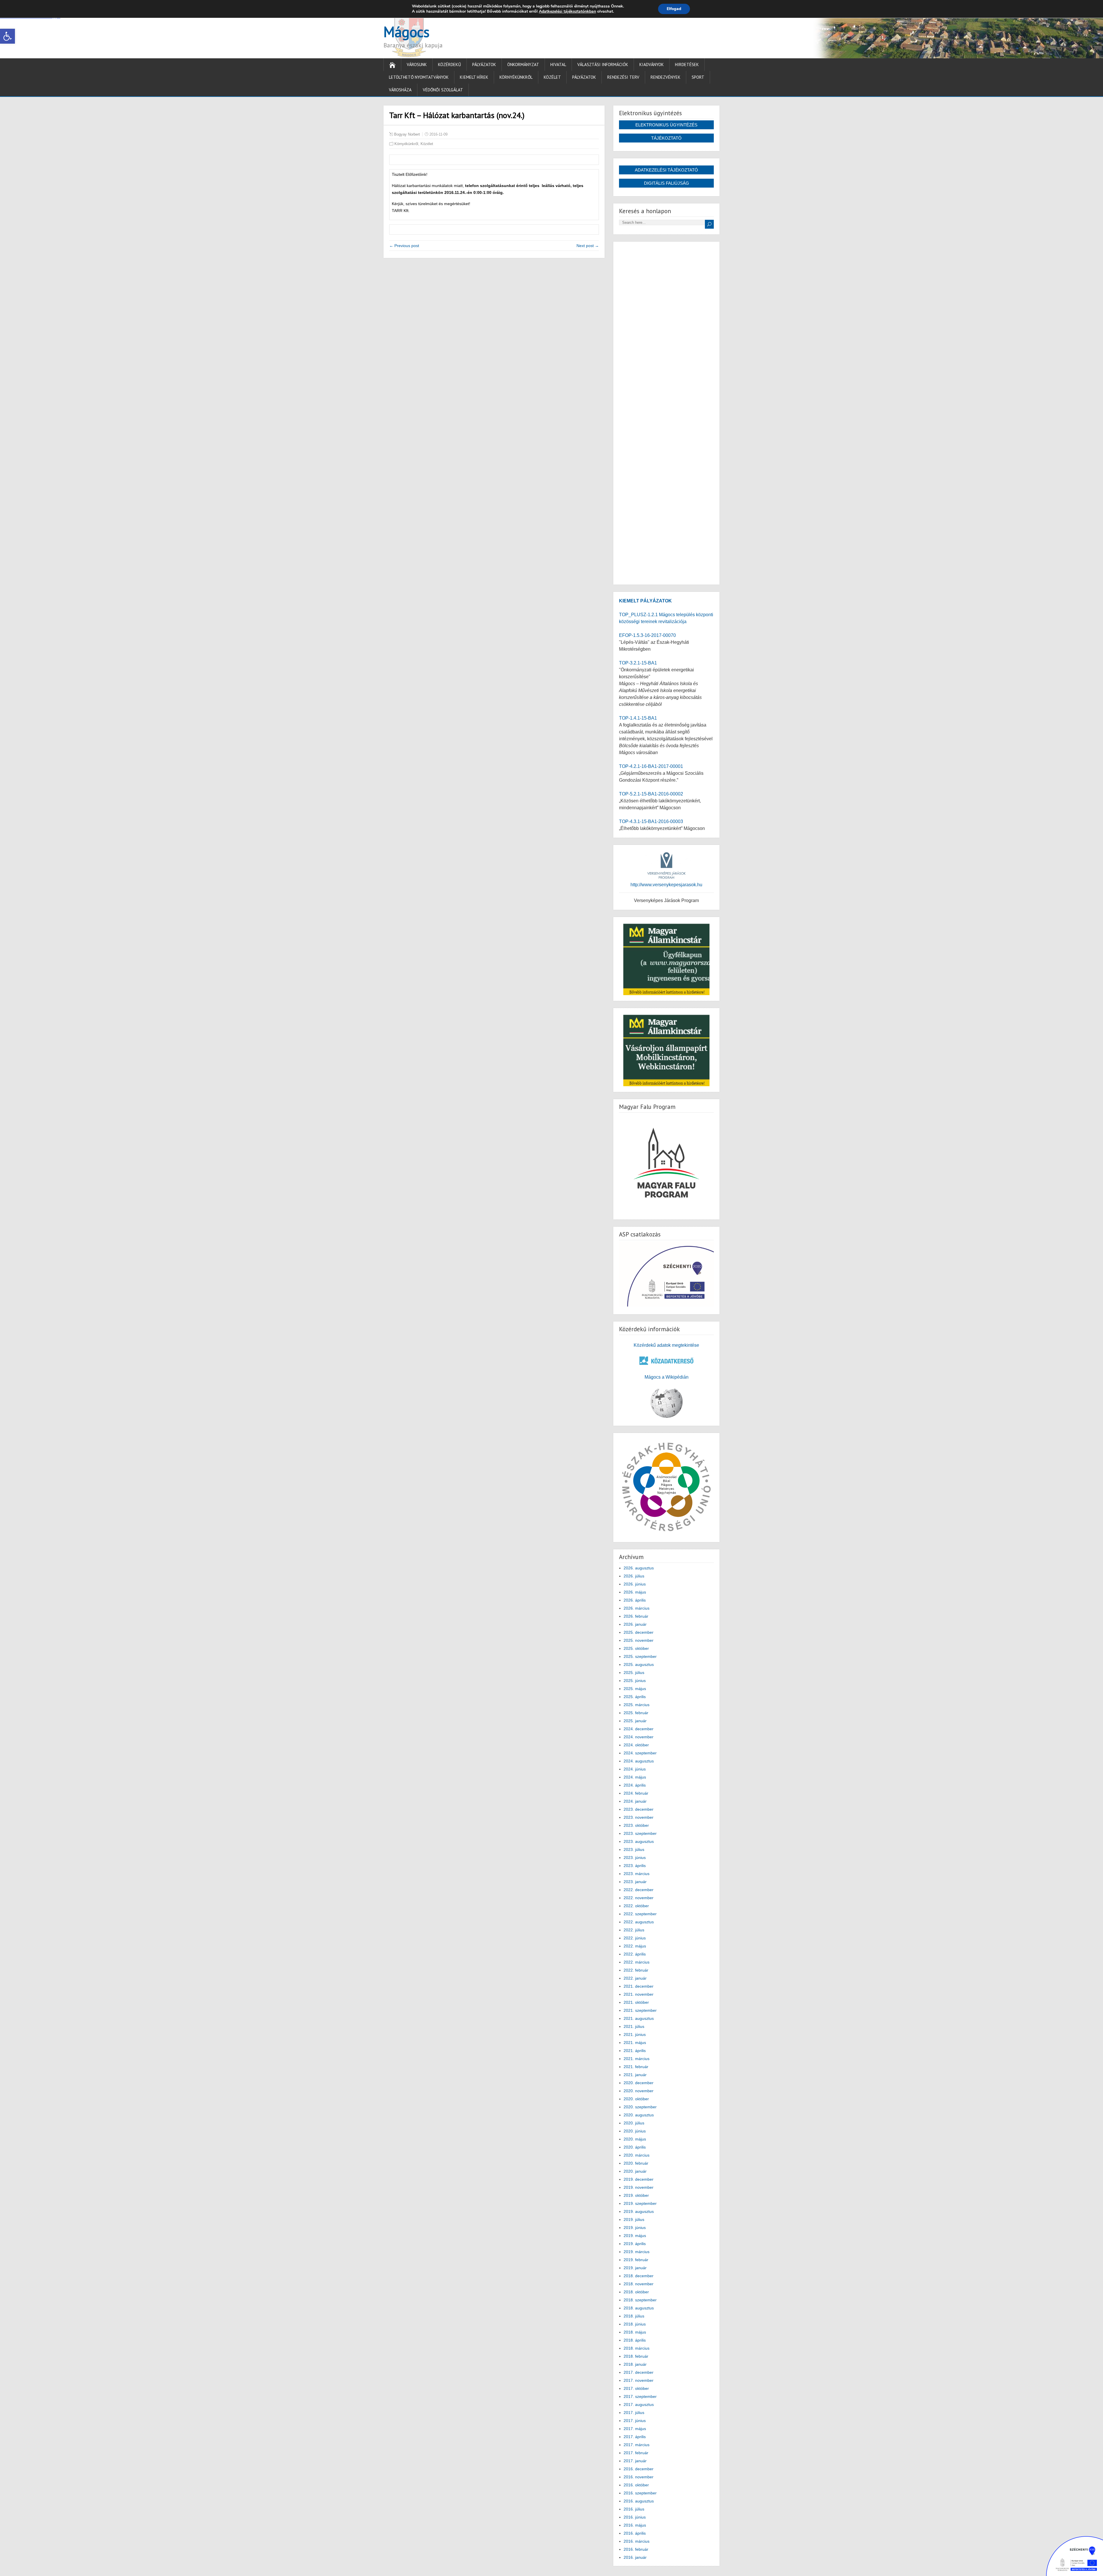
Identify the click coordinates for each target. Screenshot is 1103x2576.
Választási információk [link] (603, 64)
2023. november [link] (639, 1817)
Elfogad (674, 9)
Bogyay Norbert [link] (407, 134)
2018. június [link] (635, 2324)
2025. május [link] (635, 1689)
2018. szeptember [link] (640, 2300)
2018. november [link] (639, 2284)
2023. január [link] (635, 1882)
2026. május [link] (635, 1592)
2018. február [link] (636, 2356)
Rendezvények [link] (666, 77)
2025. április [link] (635, 1697)
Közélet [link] (552, 77)
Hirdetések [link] (687, 64)
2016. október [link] (636, 2485)
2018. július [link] (634, 2316)
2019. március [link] (637, 2252)
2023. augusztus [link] (639, 1841)
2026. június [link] (635, 1584)
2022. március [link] (637, 1962)
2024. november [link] (639, 1737)
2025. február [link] (636, 1713)
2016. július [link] (634, 2509)
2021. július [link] (634, 2026)
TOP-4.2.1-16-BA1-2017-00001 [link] (651, 766)
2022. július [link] (634, 1930)
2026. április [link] (635, 1600)
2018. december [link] (639, 2276)
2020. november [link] (639, 2091)
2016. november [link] (639, 2477)
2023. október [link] (636, 1825)
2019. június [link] (635, 2228)
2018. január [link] (635, 2364)
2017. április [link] (635, 2437)
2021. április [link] (635, 2051)
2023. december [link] (639, 1809)
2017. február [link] (636, 2453)
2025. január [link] (635, 1721)
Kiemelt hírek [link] (474, 77)
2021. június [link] (635, 2034)
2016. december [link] (639, 2469)
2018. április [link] (635, 2340)
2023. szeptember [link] (640, 1833)
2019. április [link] (635, 2244)
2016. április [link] (635, 2533)
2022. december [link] (639, 1890)
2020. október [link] (636, 2099)
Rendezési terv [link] (623, 77)
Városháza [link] (400, 90)
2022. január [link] (635, 1978)
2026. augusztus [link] (639, 1568)
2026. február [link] (636, 1616)
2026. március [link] (637, 1608)
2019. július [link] (634, 2219)
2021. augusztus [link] (639, 2018)
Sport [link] (698, 77)
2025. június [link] (635, 1681)
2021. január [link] (635, 2075)
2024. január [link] (635, 1801)
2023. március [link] (637, 1874)
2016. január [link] (635, 2557)
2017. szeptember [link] (640, 2396)
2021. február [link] (636, 2067)
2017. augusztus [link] (639, 2404)
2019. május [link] (635, 2236)
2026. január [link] (635, 1624)
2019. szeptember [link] (640, 2203)
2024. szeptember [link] (640, 1753)
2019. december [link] (639, 2179)
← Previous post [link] (404, 246)
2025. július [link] (634, 1673)
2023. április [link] (635, 1866)
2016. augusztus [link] (639, 2501)
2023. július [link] (634, 1849)
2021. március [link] (637, 2059)
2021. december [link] (639, 1986)
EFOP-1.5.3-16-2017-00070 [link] (647, 635)
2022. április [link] (635, 1954)
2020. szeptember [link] (640, 2107)
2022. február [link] (636, 1970)
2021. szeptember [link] (640, 2010)
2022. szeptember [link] (640, 1914)
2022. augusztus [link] (639, 1922)
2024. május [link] (635, 1777)
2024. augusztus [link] (639, 1761)
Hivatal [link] (558, 64)
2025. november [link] (639, 1640)
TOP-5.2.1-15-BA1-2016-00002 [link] (651, 794)
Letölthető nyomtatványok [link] (419, 77)
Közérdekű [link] (450, 64)
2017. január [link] (635, 2461)
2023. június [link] (635, 1858)
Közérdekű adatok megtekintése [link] (666, 1345)
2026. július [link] (634, 1576)
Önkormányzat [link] (523, 64)
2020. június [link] (635, 2131)
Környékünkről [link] (516, 77)
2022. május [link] (635, 1946)
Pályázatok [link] (484, 64)
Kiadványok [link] (652, 64)
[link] (7, 36)
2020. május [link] (635, 2139)
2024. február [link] (636, 1793)
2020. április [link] (635, 2147)
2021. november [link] (639, 1994)
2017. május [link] (635, 2429)
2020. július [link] (634, 2123)
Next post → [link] (588, 246)
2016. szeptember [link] (640, 2493)
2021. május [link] (635, 2043)
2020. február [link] (636, 2163)
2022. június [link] (635, 1938)
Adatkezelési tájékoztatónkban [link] (567, 11)
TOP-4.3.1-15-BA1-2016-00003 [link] (651, 821)
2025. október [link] (636, 1648)
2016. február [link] (636, 2549)
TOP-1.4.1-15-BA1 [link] (638, 718)
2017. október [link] (636, 2388)
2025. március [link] (637, 1705)
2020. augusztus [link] (639, 2115)
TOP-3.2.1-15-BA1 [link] (638, 663)
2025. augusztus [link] (639, 1664)
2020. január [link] (635, 2171)
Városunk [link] (417, 64)
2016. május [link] (635, 2525)
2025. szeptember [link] (640, 1656)
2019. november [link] (639, 2187)
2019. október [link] (636, 2195)
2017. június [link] (635, 2421)
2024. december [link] (639, 1729)
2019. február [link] (636, 2260)
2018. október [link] (636, 2292)
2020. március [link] (637, 2155)
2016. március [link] (637, 2541)
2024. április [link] (635, 1785)
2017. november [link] (639, 2380)
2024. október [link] (636, 1745)
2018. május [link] (635, 2332)
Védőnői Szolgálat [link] (443, 90)
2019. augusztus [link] (639, 2211)
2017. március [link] (637, 2445)
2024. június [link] (635, 1769)
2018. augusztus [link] (639, 2308)
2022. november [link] (639, 1898)
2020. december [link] (639, 2083)
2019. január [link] (635, 2268)
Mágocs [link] (406, 32)
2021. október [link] (636, 2002)
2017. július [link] (634, 2413)
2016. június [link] (635, 2517)
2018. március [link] (637, 2348)
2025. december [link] (639, 1632)
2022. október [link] (636, 1906)
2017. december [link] (639, 2372)
